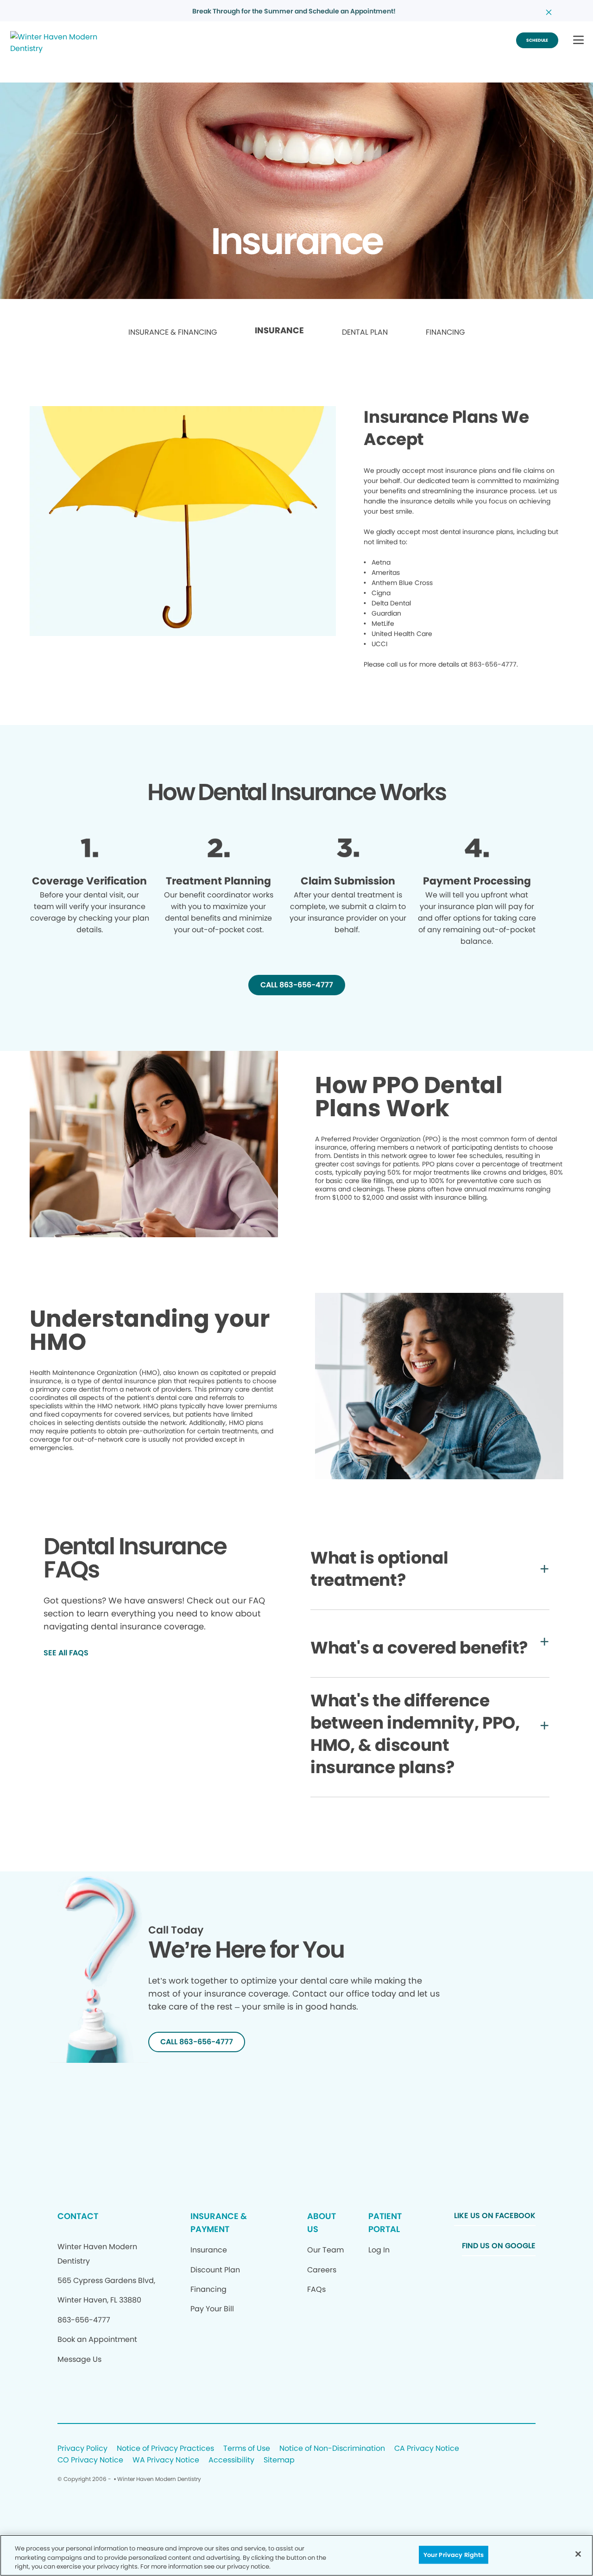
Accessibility (231, 2460)
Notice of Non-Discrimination (332, 2449)
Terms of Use (247, 2449)
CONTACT (78, 2216)
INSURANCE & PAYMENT (219, 2223)
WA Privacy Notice (166, 2460)
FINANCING (445, 332)
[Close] (578, 2554)
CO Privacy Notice (90, 2460)
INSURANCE (279, 331)
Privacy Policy (82, 2449)
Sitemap (279, 2460)
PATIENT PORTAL (385, 2223)
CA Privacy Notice (427, 2449)
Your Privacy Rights (454, 2554)
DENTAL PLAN (365, 332)
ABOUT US (322, 2223)
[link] (173, 333)
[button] (578, 41)
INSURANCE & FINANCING (173, 332)
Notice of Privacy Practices (165, 2449)
